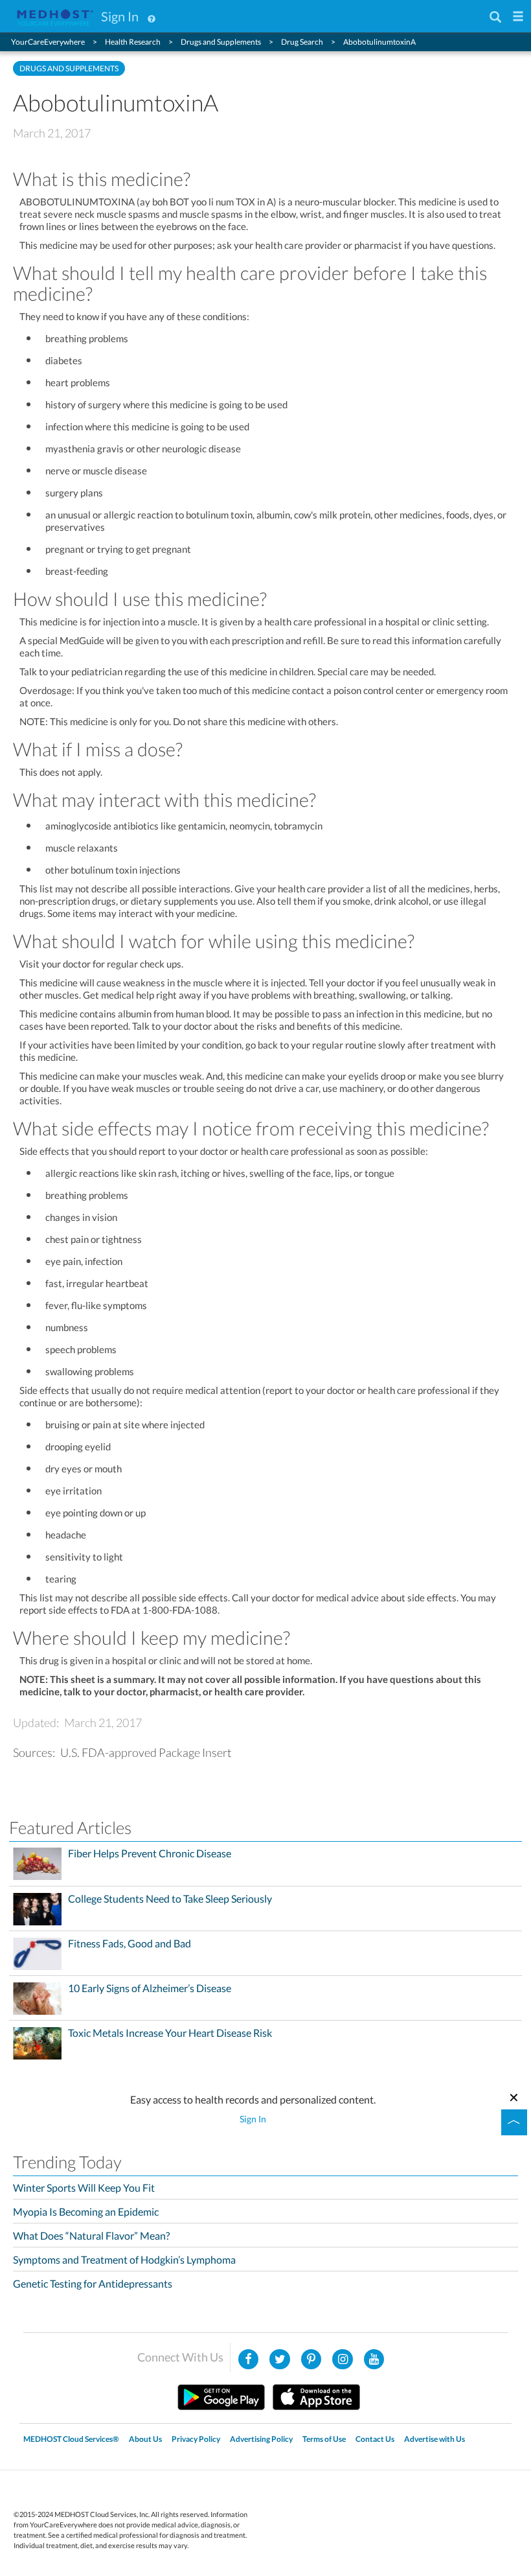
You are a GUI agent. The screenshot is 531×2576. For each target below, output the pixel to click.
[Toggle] (514, 2122)
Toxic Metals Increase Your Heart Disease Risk (170, 2033)
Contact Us (375, 2439)
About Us (145, 2439)
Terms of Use (324, 2439)
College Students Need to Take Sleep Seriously (170, 1899)
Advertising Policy (261, 2439)
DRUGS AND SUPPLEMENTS (69, 68)
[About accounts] (152, 16)
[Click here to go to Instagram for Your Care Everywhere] (311, 2360)
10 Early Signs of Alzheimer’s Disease (150, 1988)
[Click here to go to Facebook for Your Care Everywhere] (249, 2360)
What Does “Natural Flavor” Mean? (91, 2235)
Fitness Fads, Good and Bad (130, 1944)
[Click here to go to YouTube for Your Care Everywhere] (374, 2360)
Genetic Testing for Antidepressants (93, 2283)
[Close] (514, 2096)
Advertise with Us (435, 2439)
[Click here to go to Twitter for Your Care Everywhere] (280, 2360)
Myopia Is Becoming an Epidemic (86, 2211)
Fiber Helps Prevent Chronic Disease (150, 1853)
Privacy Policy (196, 2439)
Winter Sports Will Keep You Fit (84, 2187)
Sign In (120, 16)
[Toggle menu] (518, 17)
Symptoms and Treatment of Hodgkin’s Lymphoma (124, 2259)
